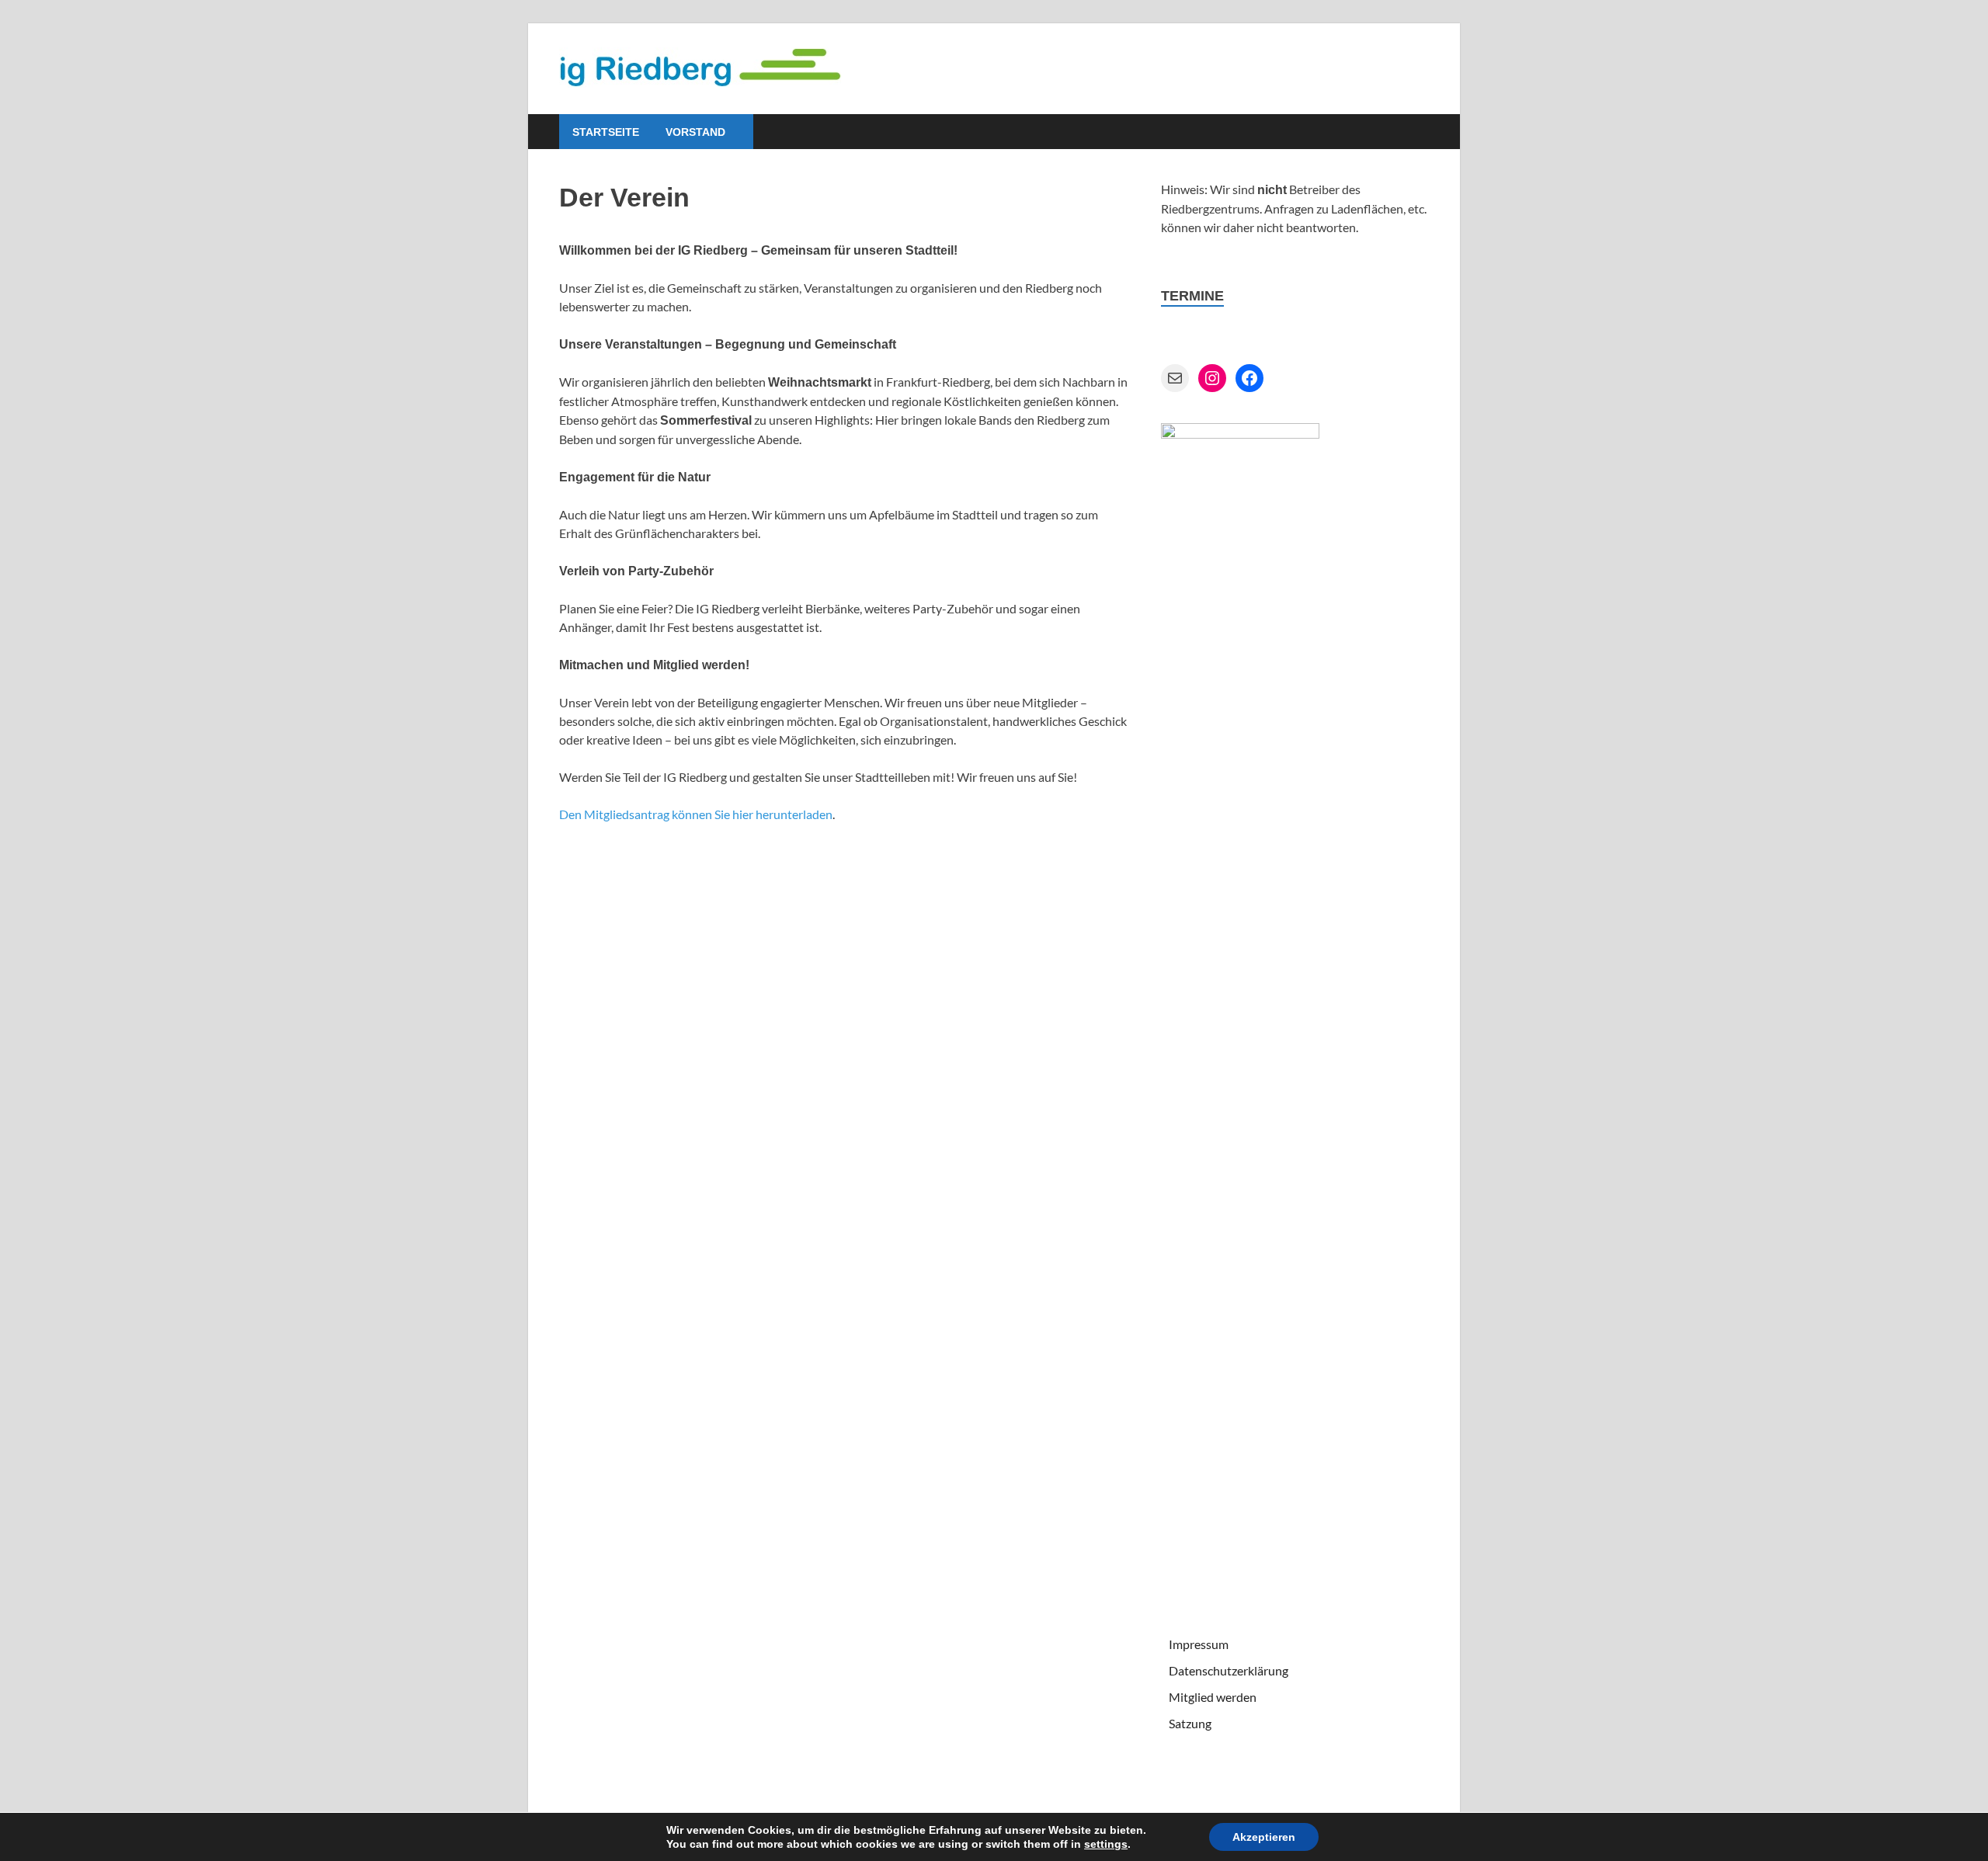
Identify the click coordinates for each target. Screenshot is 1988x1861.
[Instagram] (1212, 378)
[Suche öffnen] (1421, 132)
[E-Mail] (1175, 378)
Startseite (606, 132)
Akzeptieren (1264, 1837)
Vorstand (695, 132)
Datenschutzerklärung (1229, 1670)
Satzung (1190, 1723)
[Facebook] (1249, 378)
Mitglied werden (1213, 1697)
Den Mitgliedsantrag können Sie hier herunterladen (696, 814)
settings (1106, 1844)
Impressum (1199, 1644)
